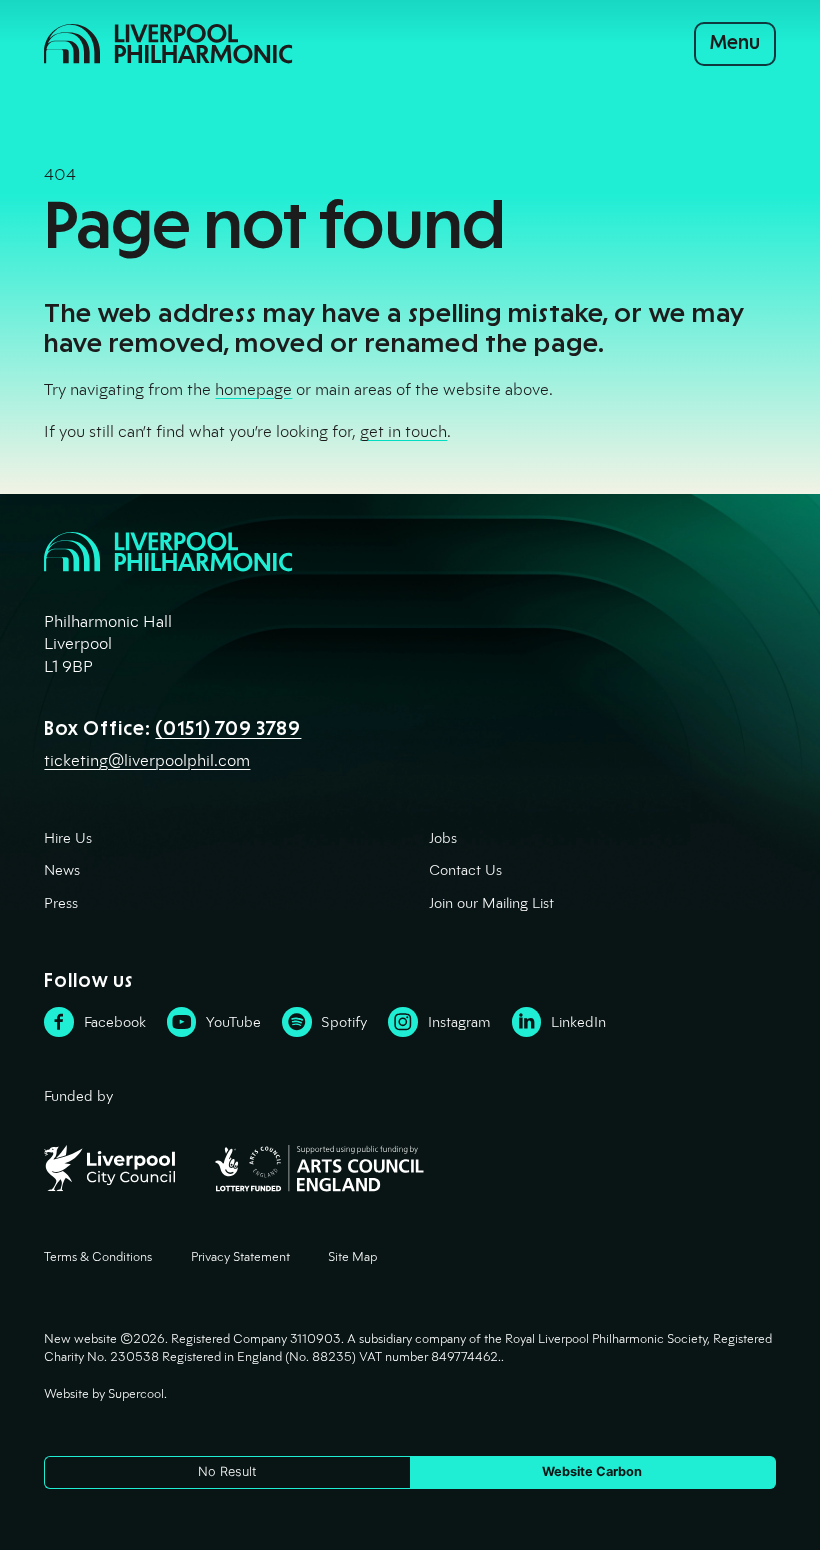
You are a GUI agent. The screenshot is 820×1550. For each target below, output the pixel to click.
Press (61, 903)
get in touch (403, 431)
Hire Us (68, 838)
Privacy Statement (240, 1257)
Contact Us (465, 870)
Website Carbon (592, 1471)
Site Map (352, 1257)
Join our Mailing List (491, 903)
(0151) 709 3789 (228, 728)
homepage (253, 389)
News (62, 870)
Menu (735, 42)
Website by (104, 1394)
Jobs (443, 838)
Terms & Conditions (98, 1257)
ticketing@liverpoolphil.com (147, 760)
